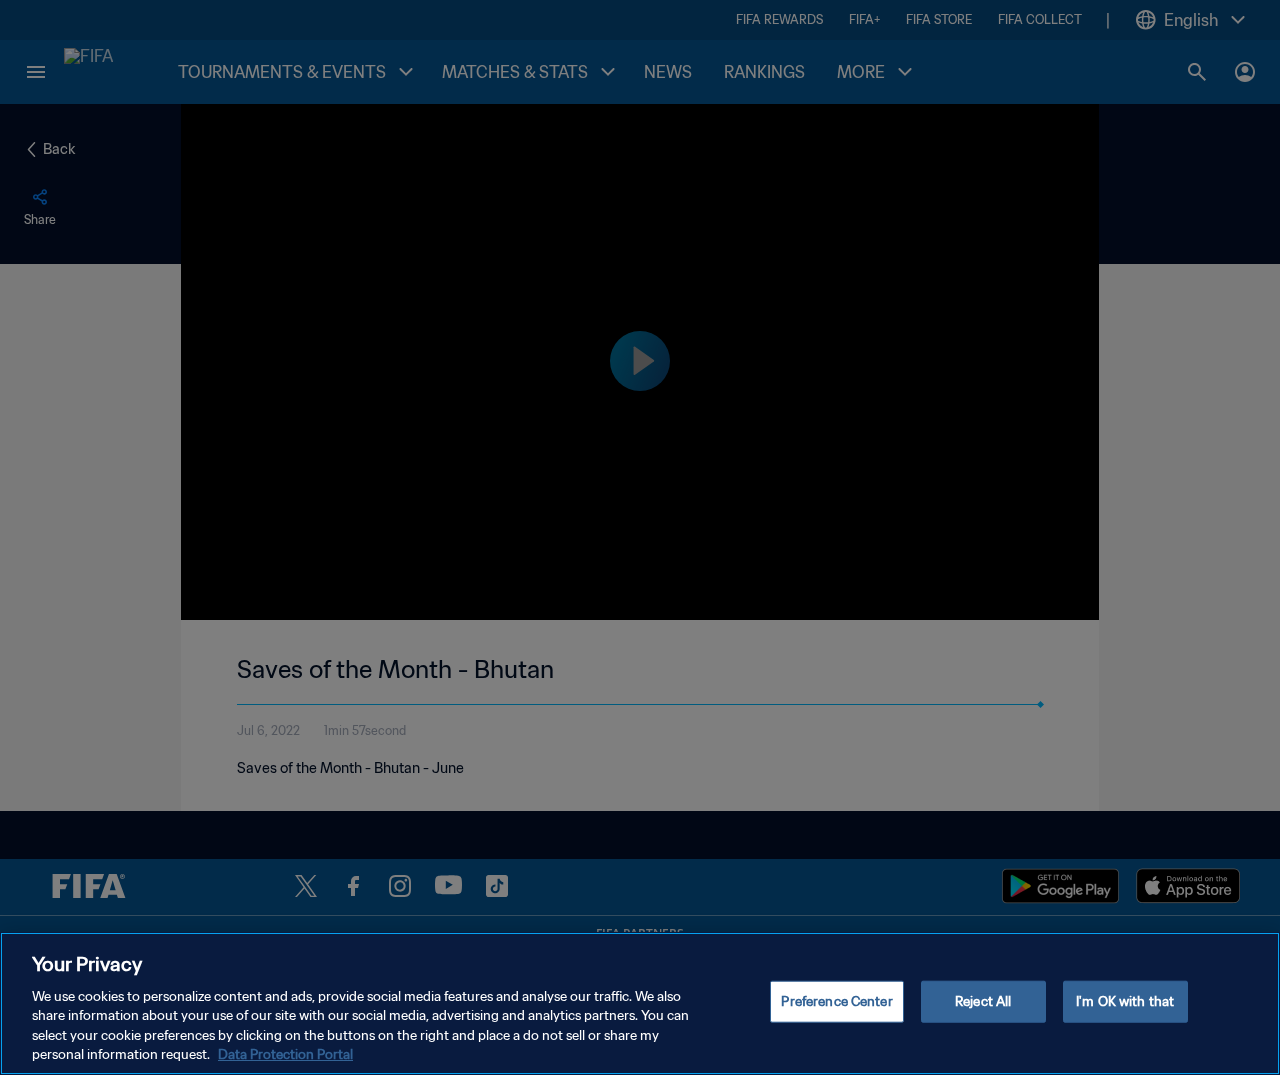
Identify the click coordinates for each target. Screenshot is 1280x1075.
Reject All (983, 1001)
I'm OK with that (1125, 1001)
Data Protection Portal (285, 1054)
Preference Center (836, 1001)
